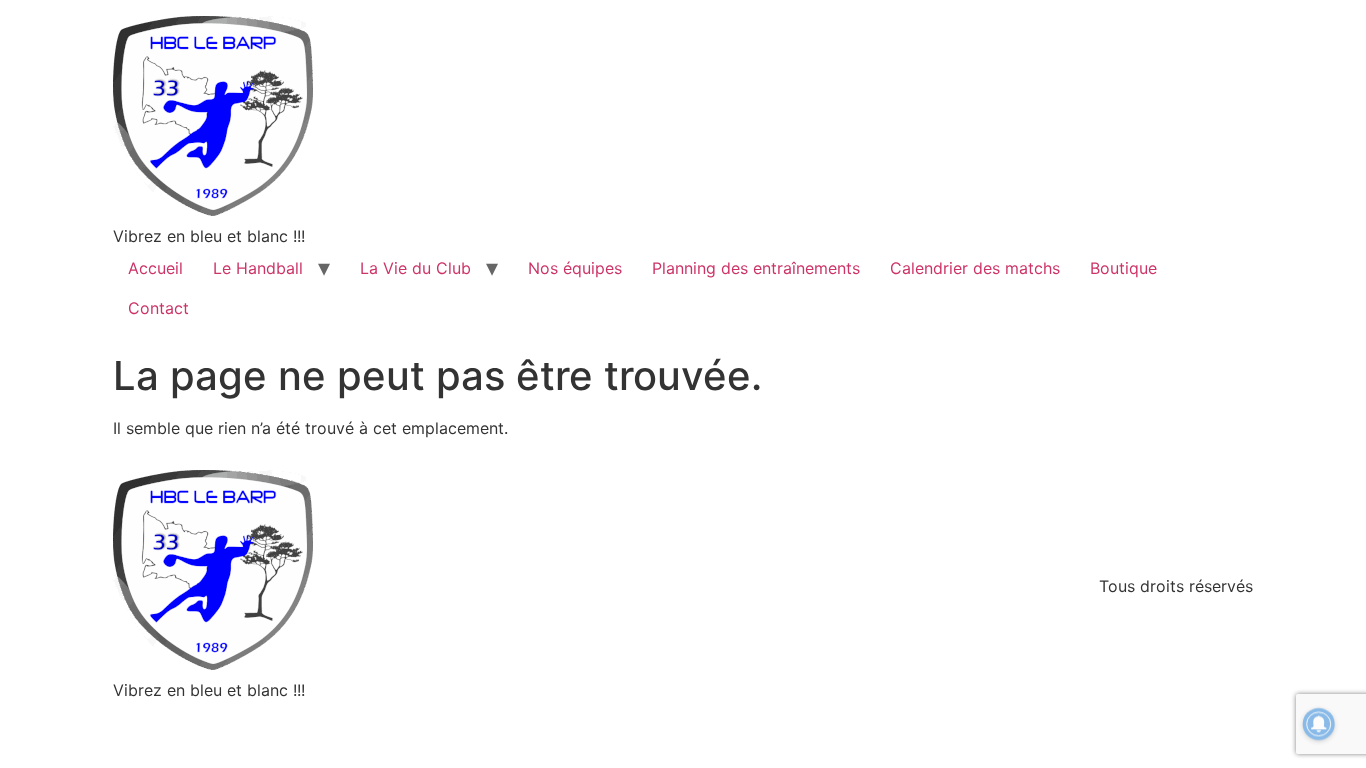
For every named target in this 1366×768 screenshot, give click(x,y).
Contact (158, 308)
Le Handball (258, 268)
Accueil (155, 268)
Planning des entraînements (756, 268)
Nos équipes (575, 268)
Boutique (1123, 268)
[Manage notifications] (1319, 724)
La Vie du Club (415, 268)
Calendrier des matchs (975, 268)
